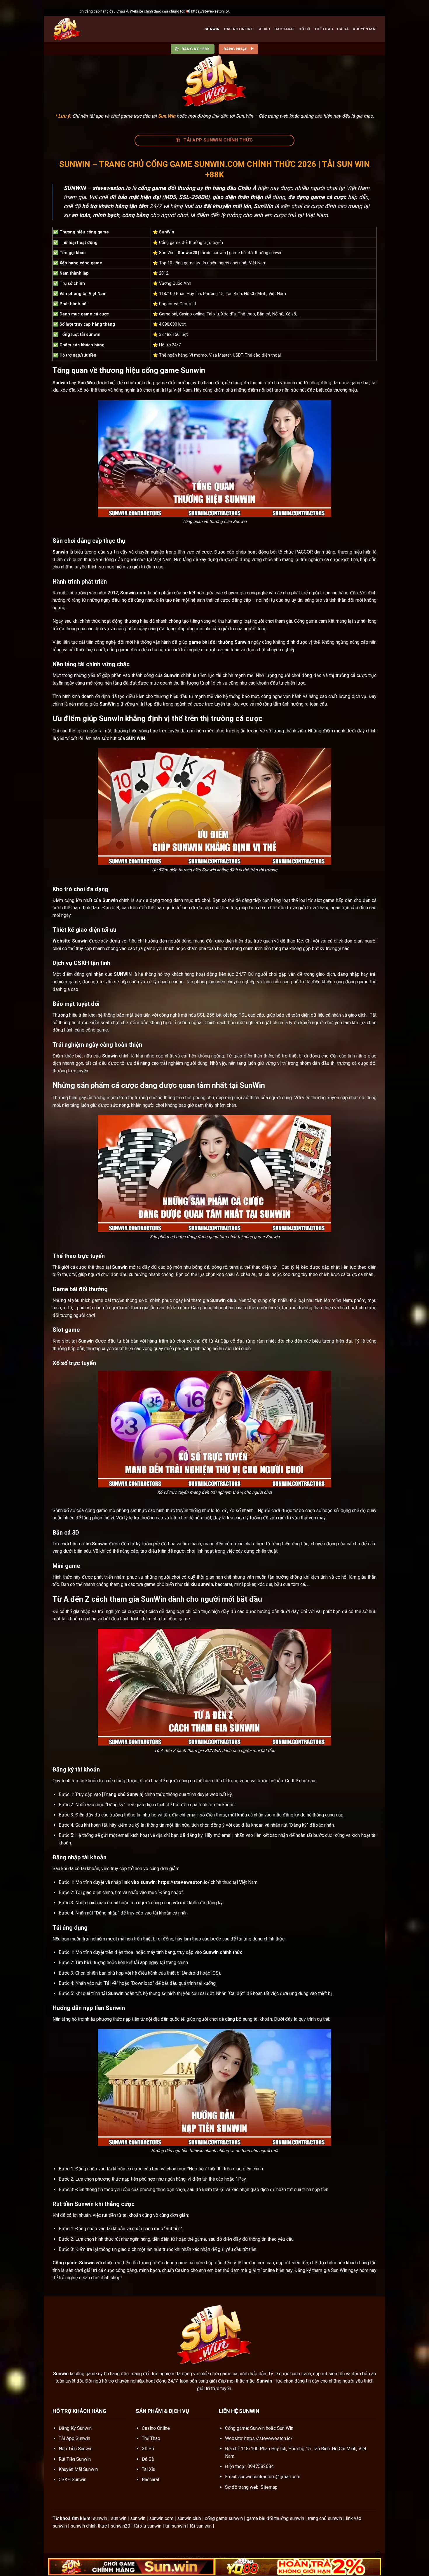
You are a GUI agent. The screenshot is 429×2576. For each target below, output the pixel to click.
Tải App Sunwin (74, 2438)
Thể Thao (324, 29)
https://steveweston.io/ (268, 2438)
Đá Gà (343, 29)
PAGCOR (304, 552)
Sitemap (269, 2487)
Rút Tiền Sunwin (75, 2459)
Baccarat (285, 29)
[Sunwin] (82, 29)
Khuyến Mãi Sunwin (78, 2469)
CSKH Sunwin (73, 2480)
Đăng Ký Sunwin (75, 2428)
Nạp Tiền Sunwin (76, 2449)
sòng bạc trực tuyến (159, 731)
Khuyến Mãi (365, 29)
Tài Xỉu (264, 29)
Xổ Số (305, 29)
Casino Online (238, 29)
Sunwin (212, 29)
